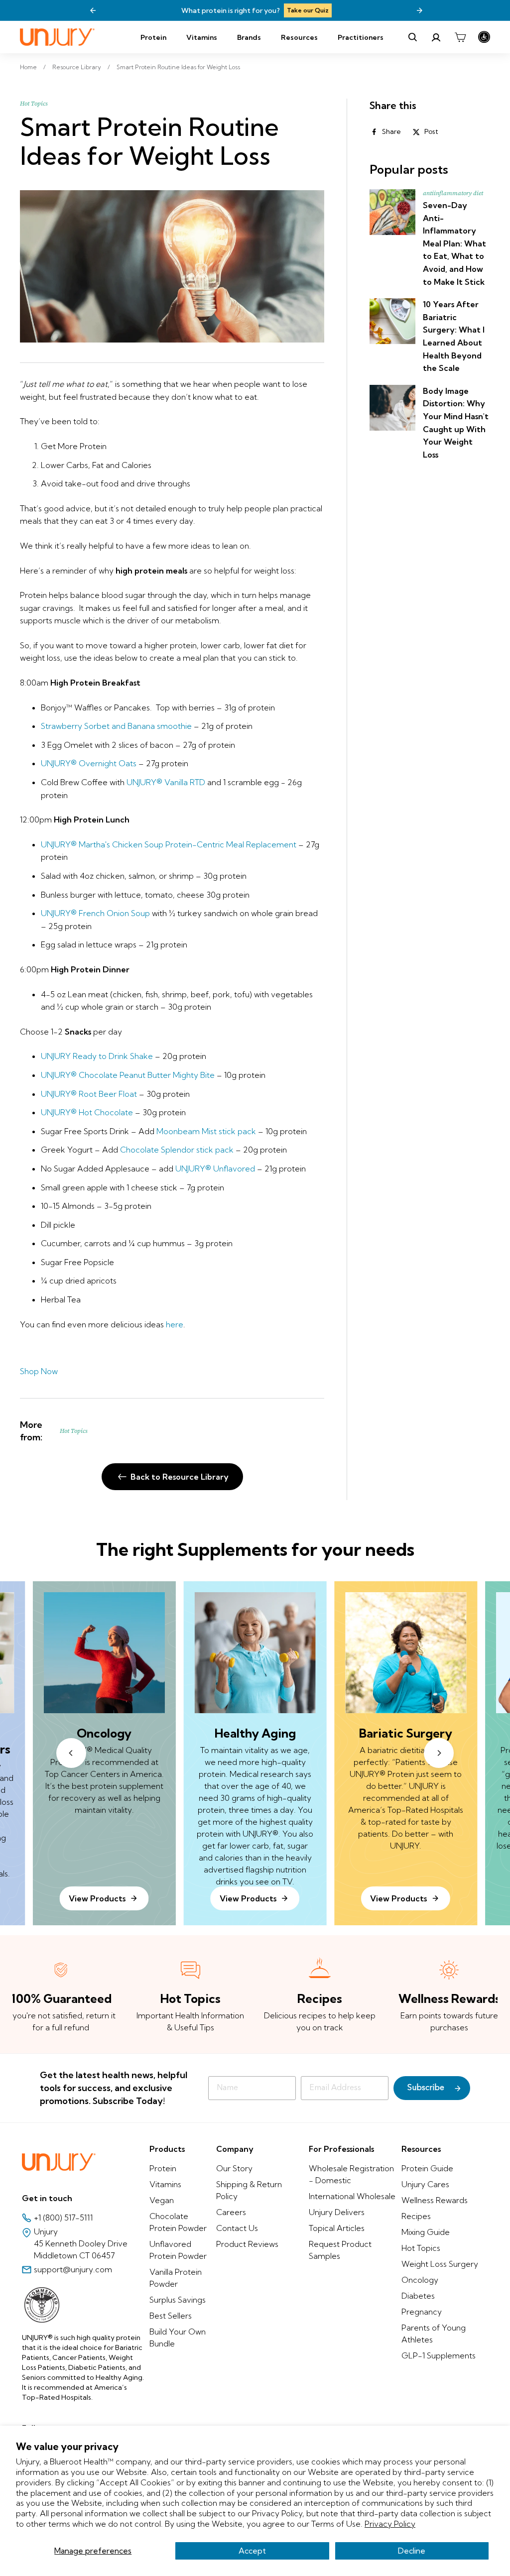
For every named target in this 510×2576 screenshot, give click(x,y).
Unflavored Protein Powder (178, 2250)
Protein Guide (427, 2168)
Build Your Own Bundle (178, 2338)
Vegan (162, 2200)
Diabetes (418, 2296)
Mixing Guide (426, 2232)
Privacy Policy (390, 2524)
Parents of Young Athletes (434, 2334)
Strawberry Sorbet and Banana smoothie (116, 726)
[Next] (419, 10)
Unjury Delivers (337, 2212)
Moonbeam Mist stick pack (206, 1131)
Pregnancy (422, 2312)
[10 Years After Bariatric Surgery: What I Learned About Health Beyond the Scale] (392, 321)
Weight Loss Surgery (440, 2264)
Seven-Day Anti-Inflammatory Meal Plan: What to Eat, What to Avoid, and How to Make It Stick (454, 243)
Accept (252, 2551)
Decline (412, 2551)
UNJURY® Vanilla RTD (166, 782)
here (175, 1324)
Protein (153, 37)
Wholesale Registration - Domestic (351, 2174)
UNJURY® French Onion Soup (96, 913)
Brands (249, 37)
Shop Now (355, 10)
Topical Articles (337, 2228)
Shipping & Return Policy (249, 2190)
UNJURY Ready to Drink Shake (97, 1056)
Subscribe (426, 2088)
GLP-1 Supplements (439, 2355)
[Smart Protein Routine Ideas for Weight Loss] (172, 266)
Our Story (234, 2168)
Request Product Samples (340, 2250)
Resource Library (77, 67)
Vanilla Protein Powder (176, 2278)
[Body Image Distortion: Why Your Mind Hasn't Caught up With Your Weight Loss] (392, 408)
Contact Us (237, 2228)
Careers (231, 2212)
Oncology (420, 2280)
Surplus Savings (178, 2300)
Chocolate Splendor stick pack (177, 1150)
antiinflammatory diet (453, 193)
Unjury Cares (425, 2184)
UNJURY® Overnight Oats (89, 763)
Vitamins (202, 37)
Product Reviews (247, 2244)
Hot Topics (34, 104)
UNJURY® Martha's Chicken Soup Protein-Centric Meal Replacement (169, 844)
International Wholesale (352, 2196)
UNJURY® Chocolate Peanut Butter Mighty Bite (128, 1075)
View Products (248, 1898)
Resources (299, 37)
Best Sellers (171, 2316)
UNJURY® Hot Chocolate (87, 1112)
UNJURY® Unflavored (215, 1169)
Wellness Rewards (435, 2200)
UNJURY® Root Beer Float (89, 1094)
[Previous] (93, 10)
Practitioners (361, 37)
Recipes (416, 2216)
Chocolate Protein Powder (178, 2222)
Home (28, 67)
